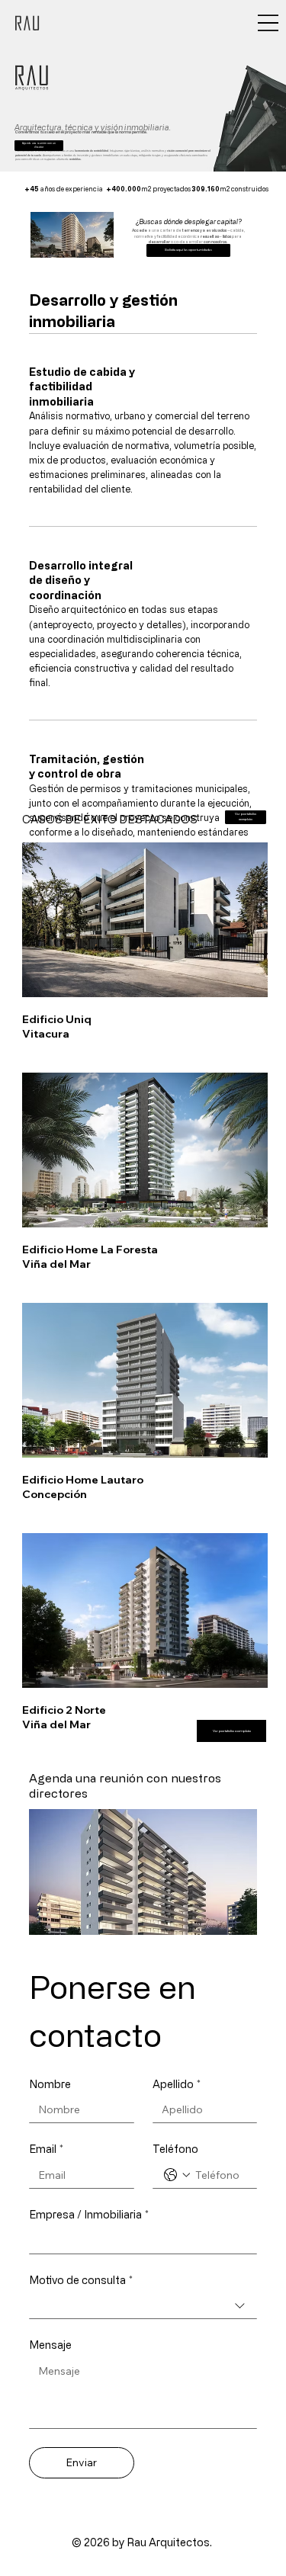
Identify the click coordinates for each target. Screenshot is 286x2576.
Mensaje (50, 2345)
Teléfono (175, 2149)
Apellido (177, 2084)
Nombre (50, 2084)
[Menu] (268, 23)
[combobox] (143, 2306)
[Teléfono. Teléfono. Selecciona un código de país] (177, 2175)
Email (46, 2149)
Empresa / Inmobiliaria (89, 2214)
